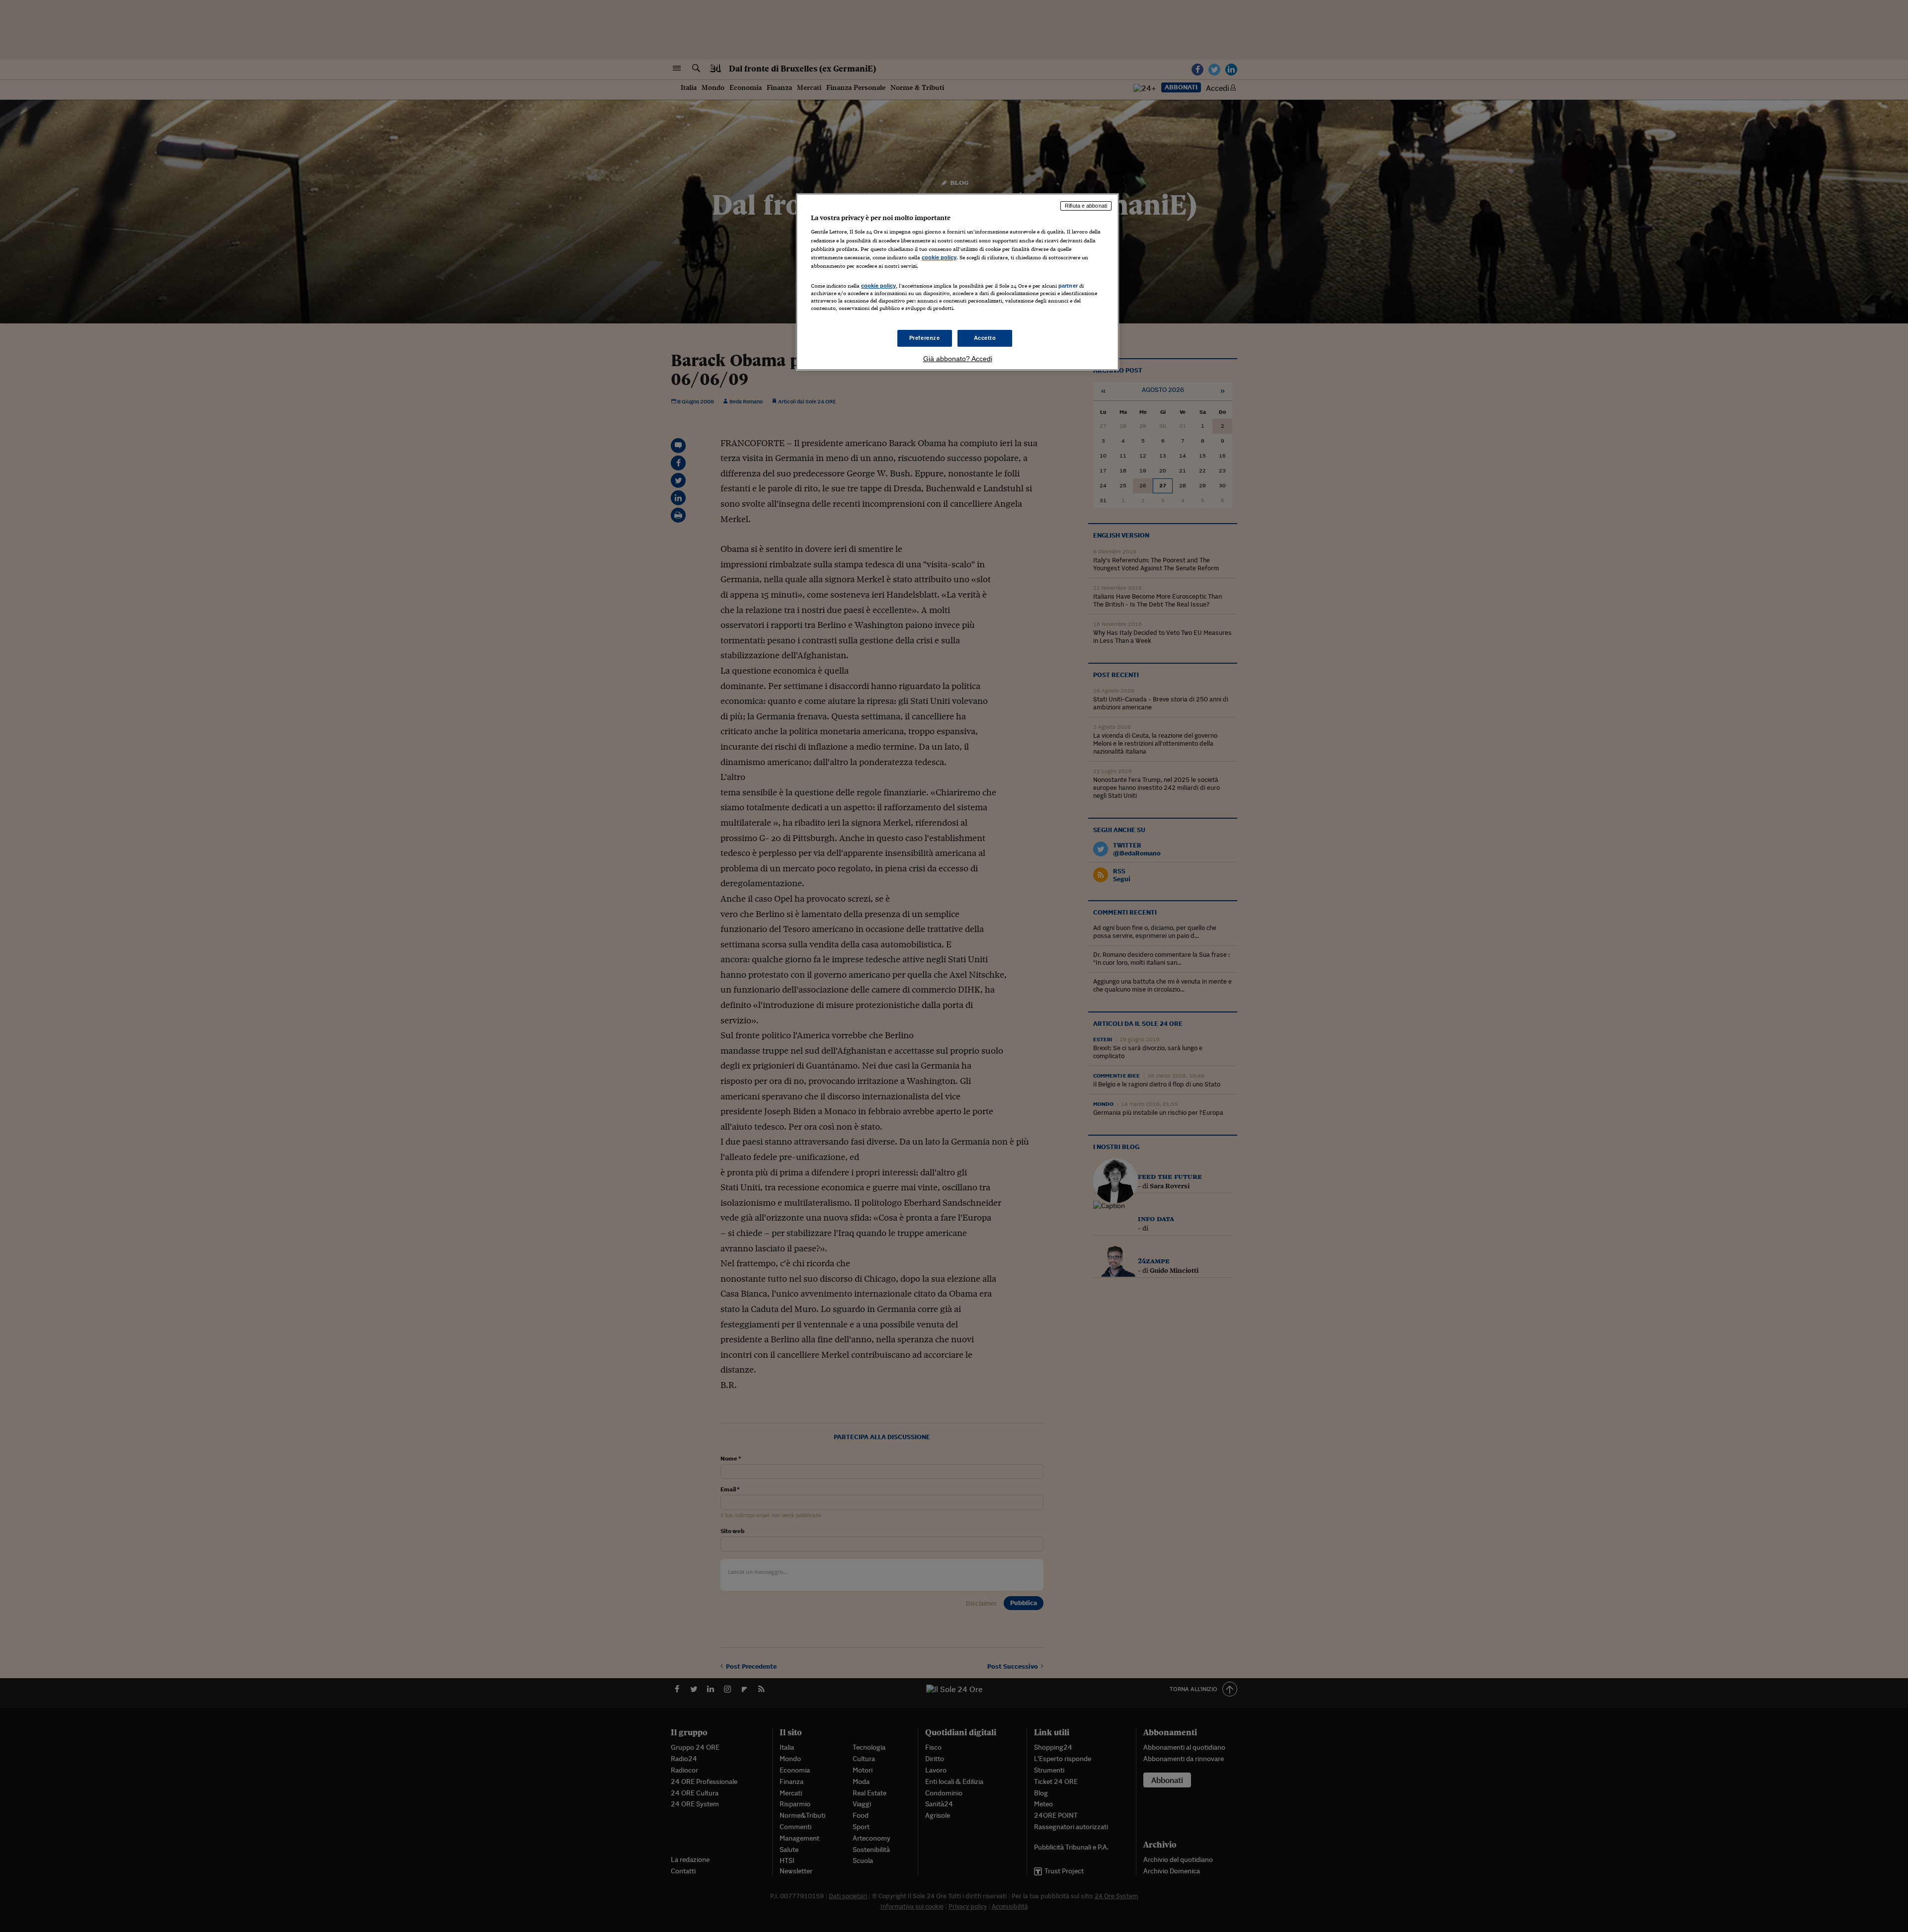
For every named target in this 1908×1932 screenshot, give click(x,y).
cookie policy (939, 257)
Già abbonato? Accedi (958, 359)
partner (1068, 286)
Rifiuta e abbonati (1086, 206)
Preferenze (925, 338)
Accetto (985, 338)
